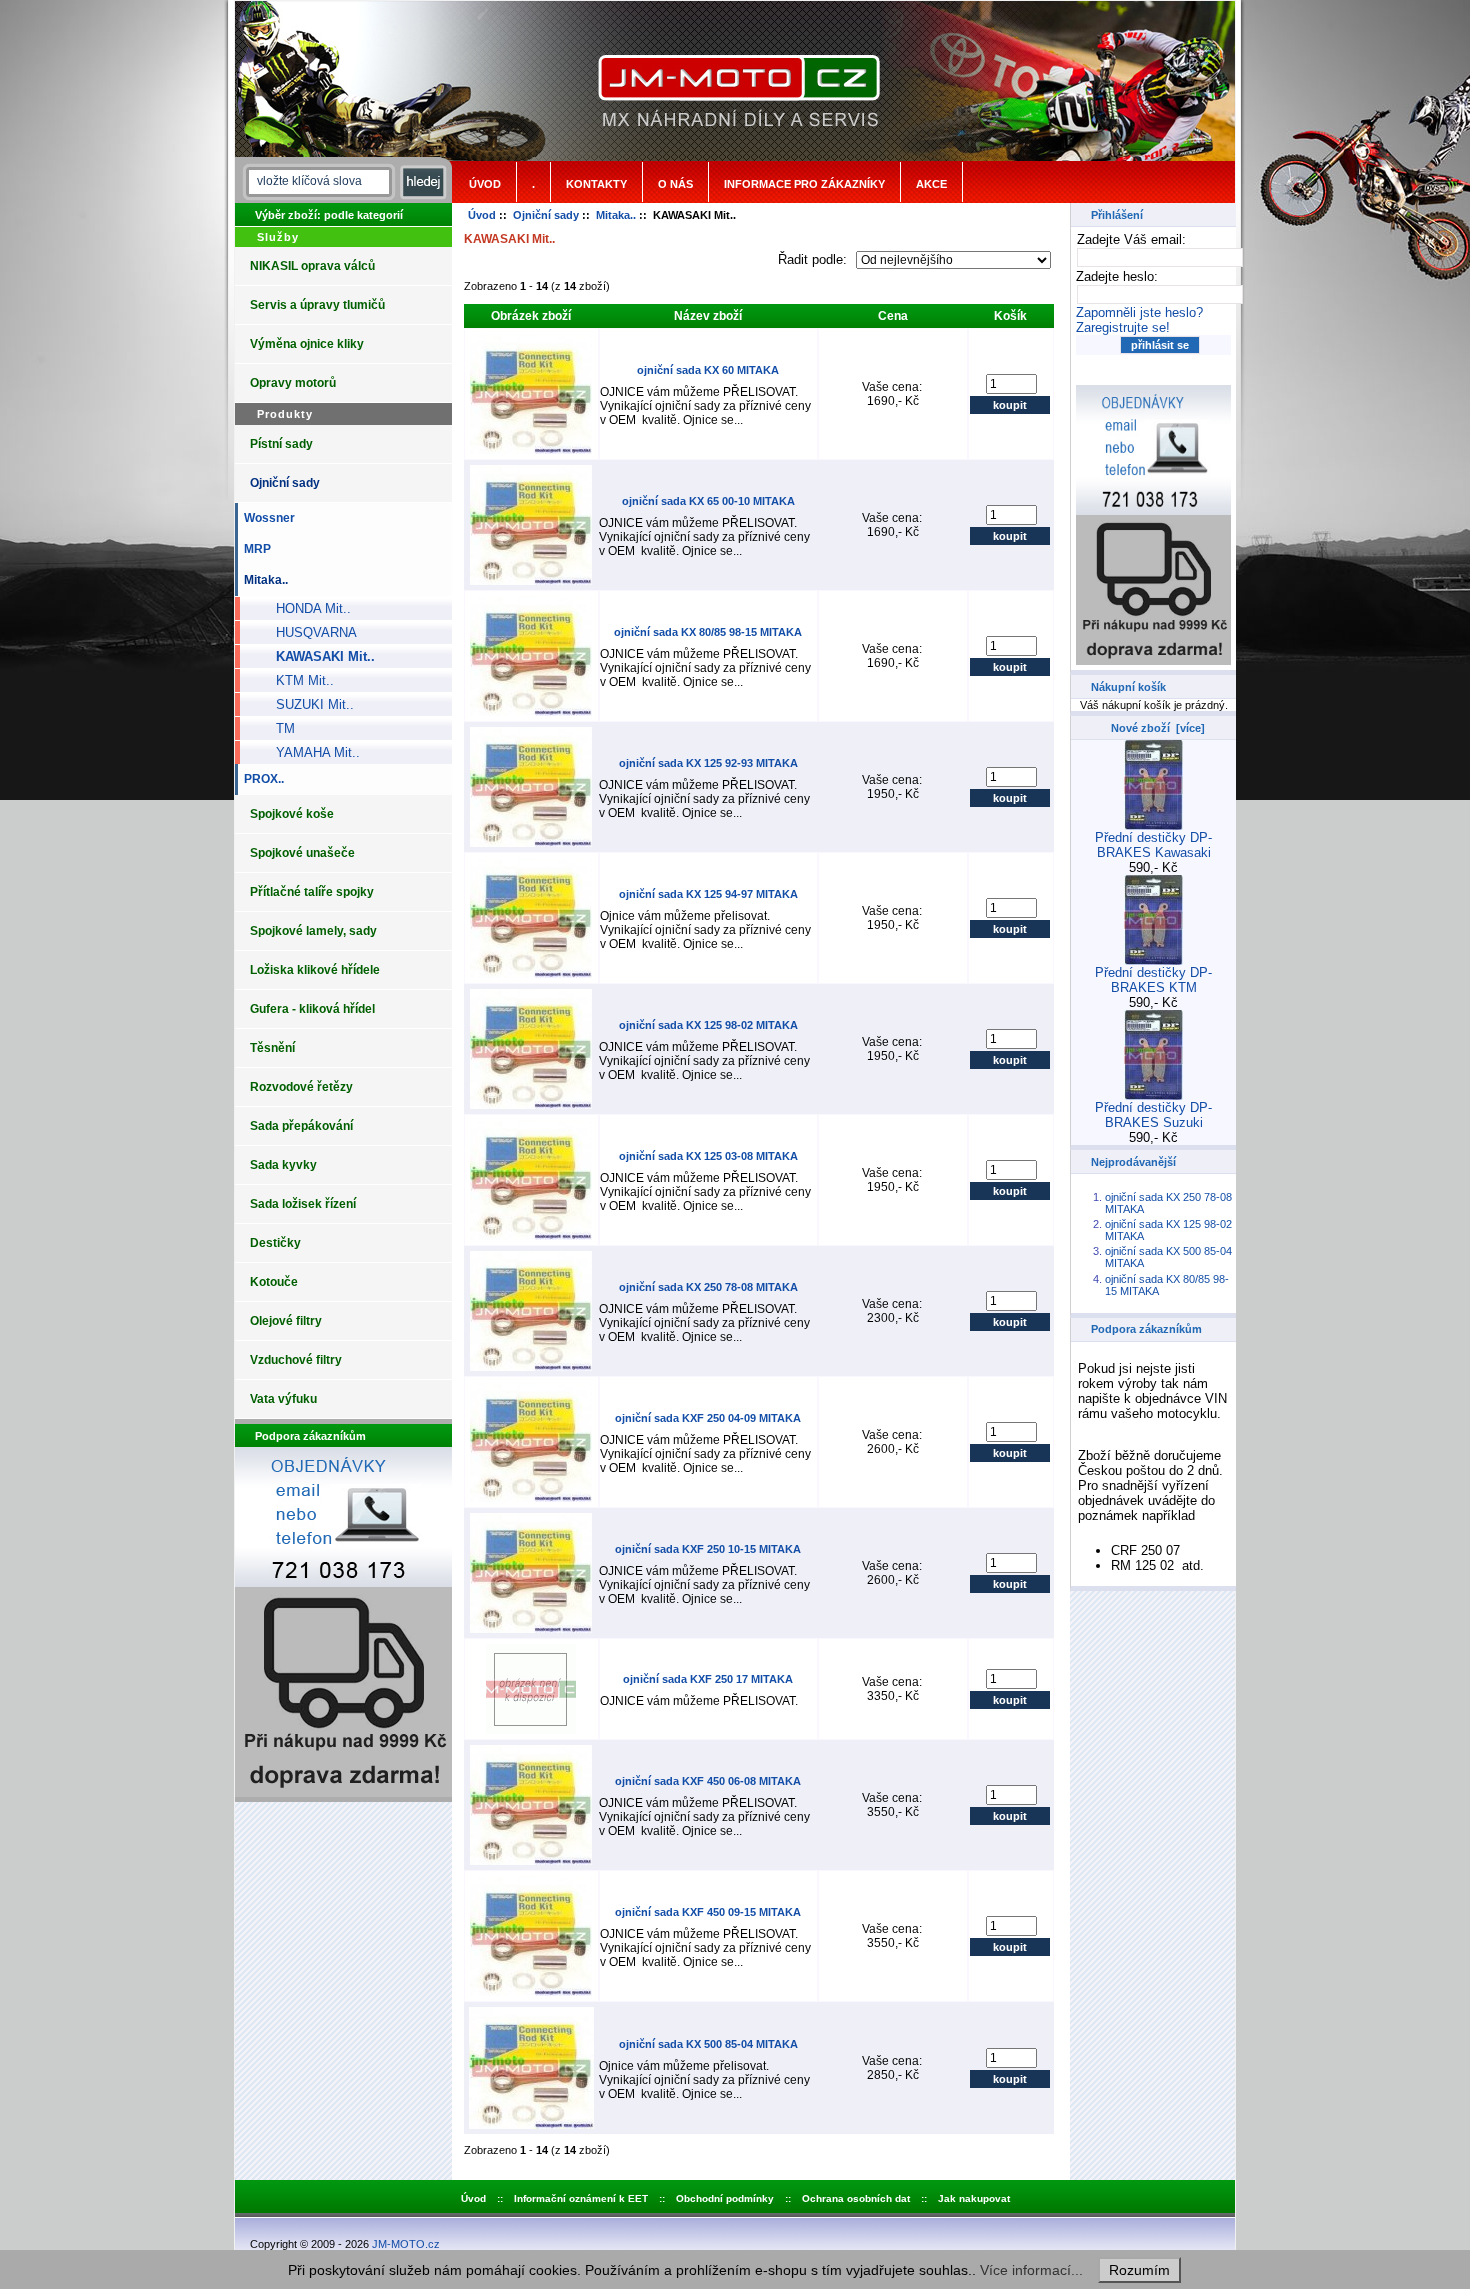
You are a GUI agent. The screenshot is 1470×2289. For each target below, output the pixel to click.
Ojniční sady (546, 215)
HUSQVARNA (308, 632)
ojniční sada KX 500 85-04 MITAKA (708, 2044)
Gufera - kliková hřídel (312, 1009)
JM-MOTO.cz (406, 2244)
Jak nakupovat (974, 2198)
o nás (675, 184)
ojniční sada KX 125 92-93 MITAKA (708, 763)
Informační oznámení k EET (581, 2198)
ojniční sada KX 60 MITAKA (708, 370)
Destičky (275, 1243)
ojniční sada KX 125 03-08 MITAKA (708, 1156)
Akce (931, 184)
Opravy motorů (293, 383)
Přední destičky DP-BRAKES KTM (1153, 980)
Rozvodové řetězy (301, 1087)
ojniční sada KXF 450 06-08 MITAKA (708, 1781)
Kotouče (274, 1282)
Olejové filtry (286, 1321)
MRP (254, 549)
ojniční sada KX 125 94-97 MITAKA (708, 894)
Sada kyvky (283, 1165)
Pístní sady (281, 444)
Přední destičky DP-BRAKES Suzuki (1153, 1115)
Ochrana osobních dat (856, 2198)
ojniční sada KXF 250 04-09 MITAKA (708, 1418)
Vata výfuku (283, 1399)
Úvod (485, 184)
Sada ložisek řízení (303, 1204)
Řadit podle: (814, 259)
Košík (1010, 316)
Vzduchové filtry (296, 1360)
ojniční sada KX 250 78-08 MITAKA (708, 1287)
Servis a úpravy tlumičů (317, 305)
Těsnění (272, 1048)
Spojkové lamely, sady (313, 931)
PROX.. (261, 779)
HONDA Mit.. (305, 608)
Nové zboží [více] (1158, 728)
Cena (893, 316)
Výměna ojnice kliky (307, 344)
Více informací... (1031, 2270)
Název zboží (708, 316)
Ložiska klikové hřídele (315, 970)
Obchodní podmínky (725, 2198)
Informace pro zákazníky (804, 184)
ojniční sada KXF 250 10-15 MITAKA (708, 1549)
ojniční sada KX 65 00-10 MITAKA (708, 501)
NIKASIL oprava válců (312, 266)
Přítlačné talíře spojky (312, 892)
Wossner (266, 518)
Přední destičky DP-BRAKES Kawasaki (1153, 845)
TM (277, 728)
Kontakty (596, 184)
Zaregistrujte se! (1123, 327)
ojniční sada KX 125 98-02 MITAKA (708, 1025)
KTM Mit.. (297, 680)
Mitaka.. (616, 215)
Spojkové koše (292, 814)
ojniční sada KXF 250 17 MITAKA (708, 1679)
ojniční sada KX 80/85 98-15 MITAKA (708, 632)
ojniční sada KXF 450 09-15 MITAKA (708, 1912)
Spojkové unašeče (302, 853)
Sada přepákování (301, 1126)
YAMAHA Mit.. (310, 752)
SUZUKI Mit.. (307, 704)
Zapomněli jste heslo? (1139, 312)
